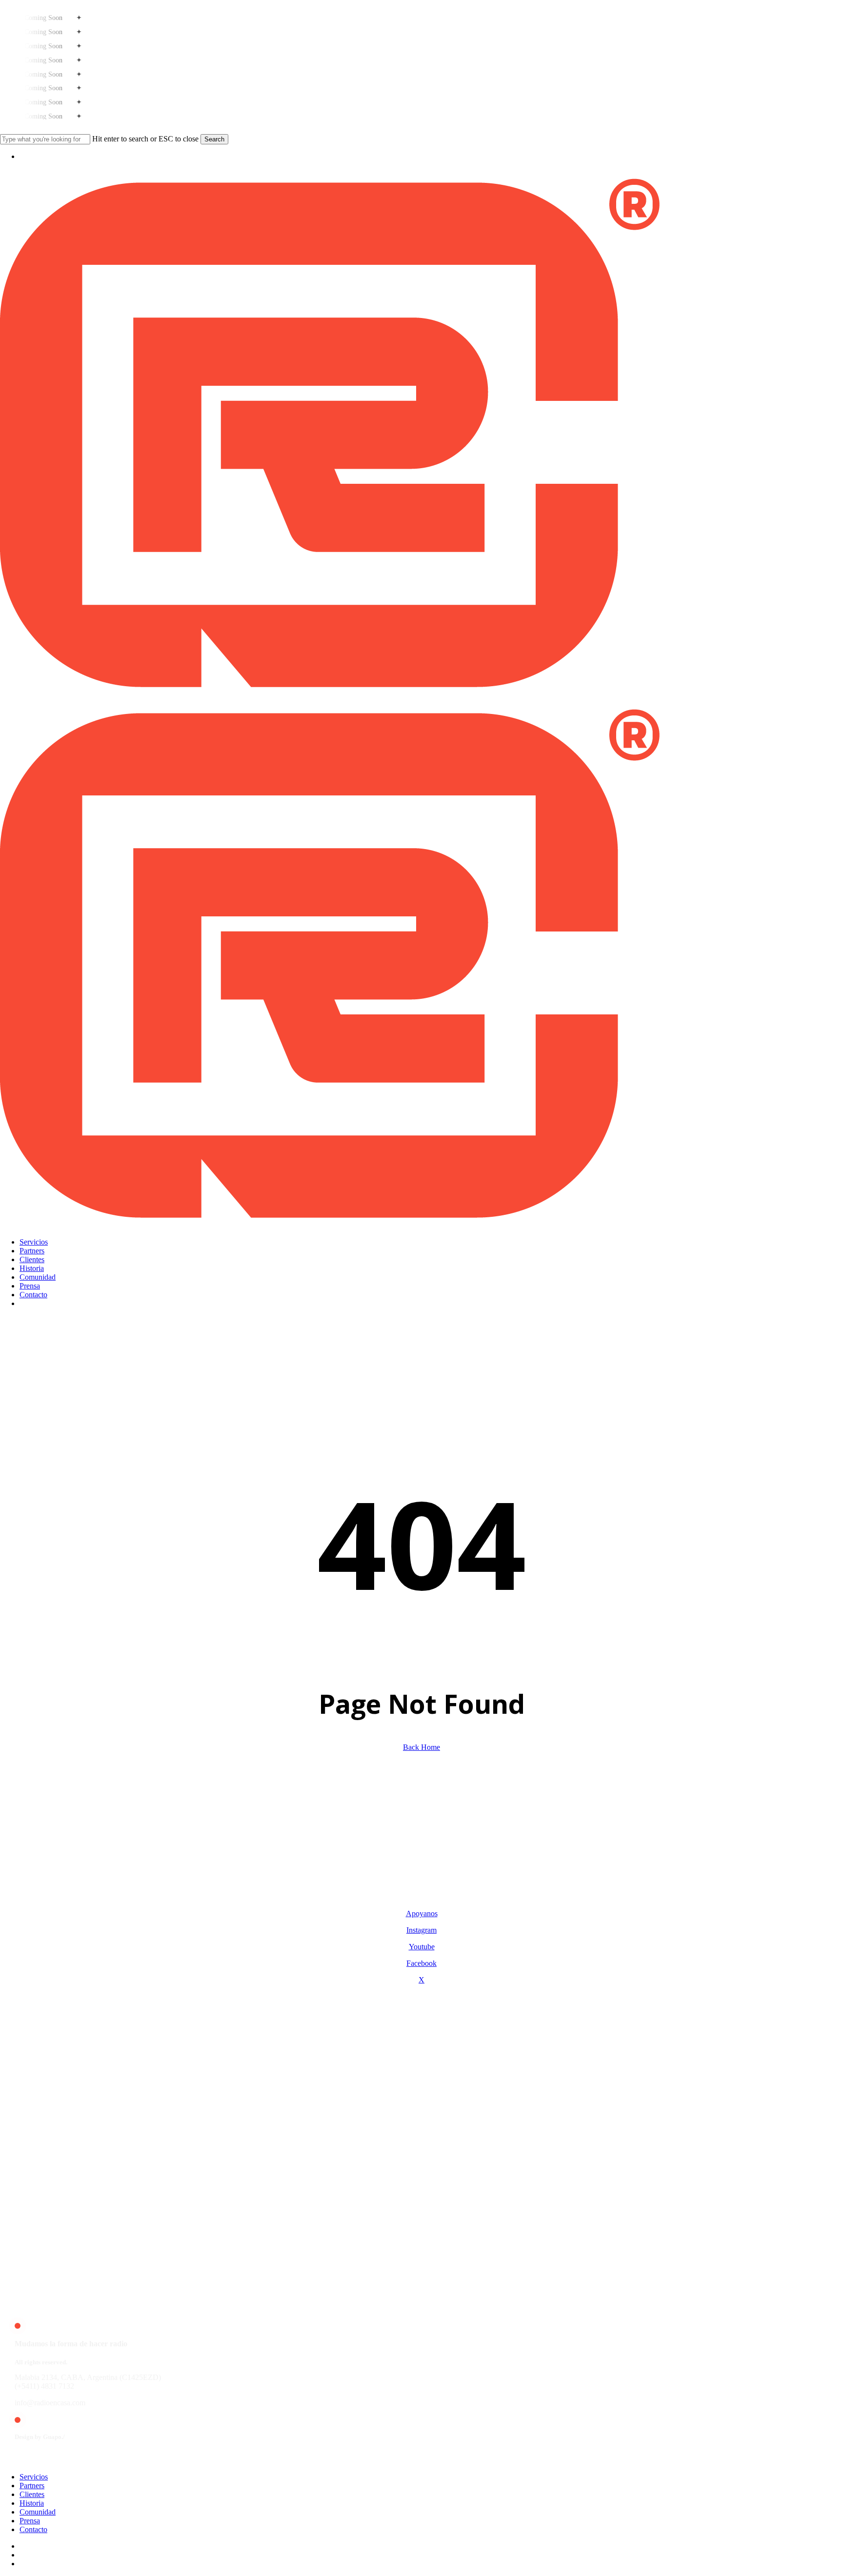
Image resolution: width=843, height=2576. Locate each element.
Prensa (30, 2521)
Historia (32, 2503)
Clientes (32, 2494)
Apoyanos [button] (422, 1913)
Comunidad (38, 2512)
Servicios (34, 2477)
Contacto (33, 2529)
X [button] (421, 1980)
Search (214, 139)
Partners (32, 2486)
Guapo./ (54, 2437)
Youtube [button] (422, 1947)
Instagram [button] (421, 1930)
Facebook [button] (421, 1963)
